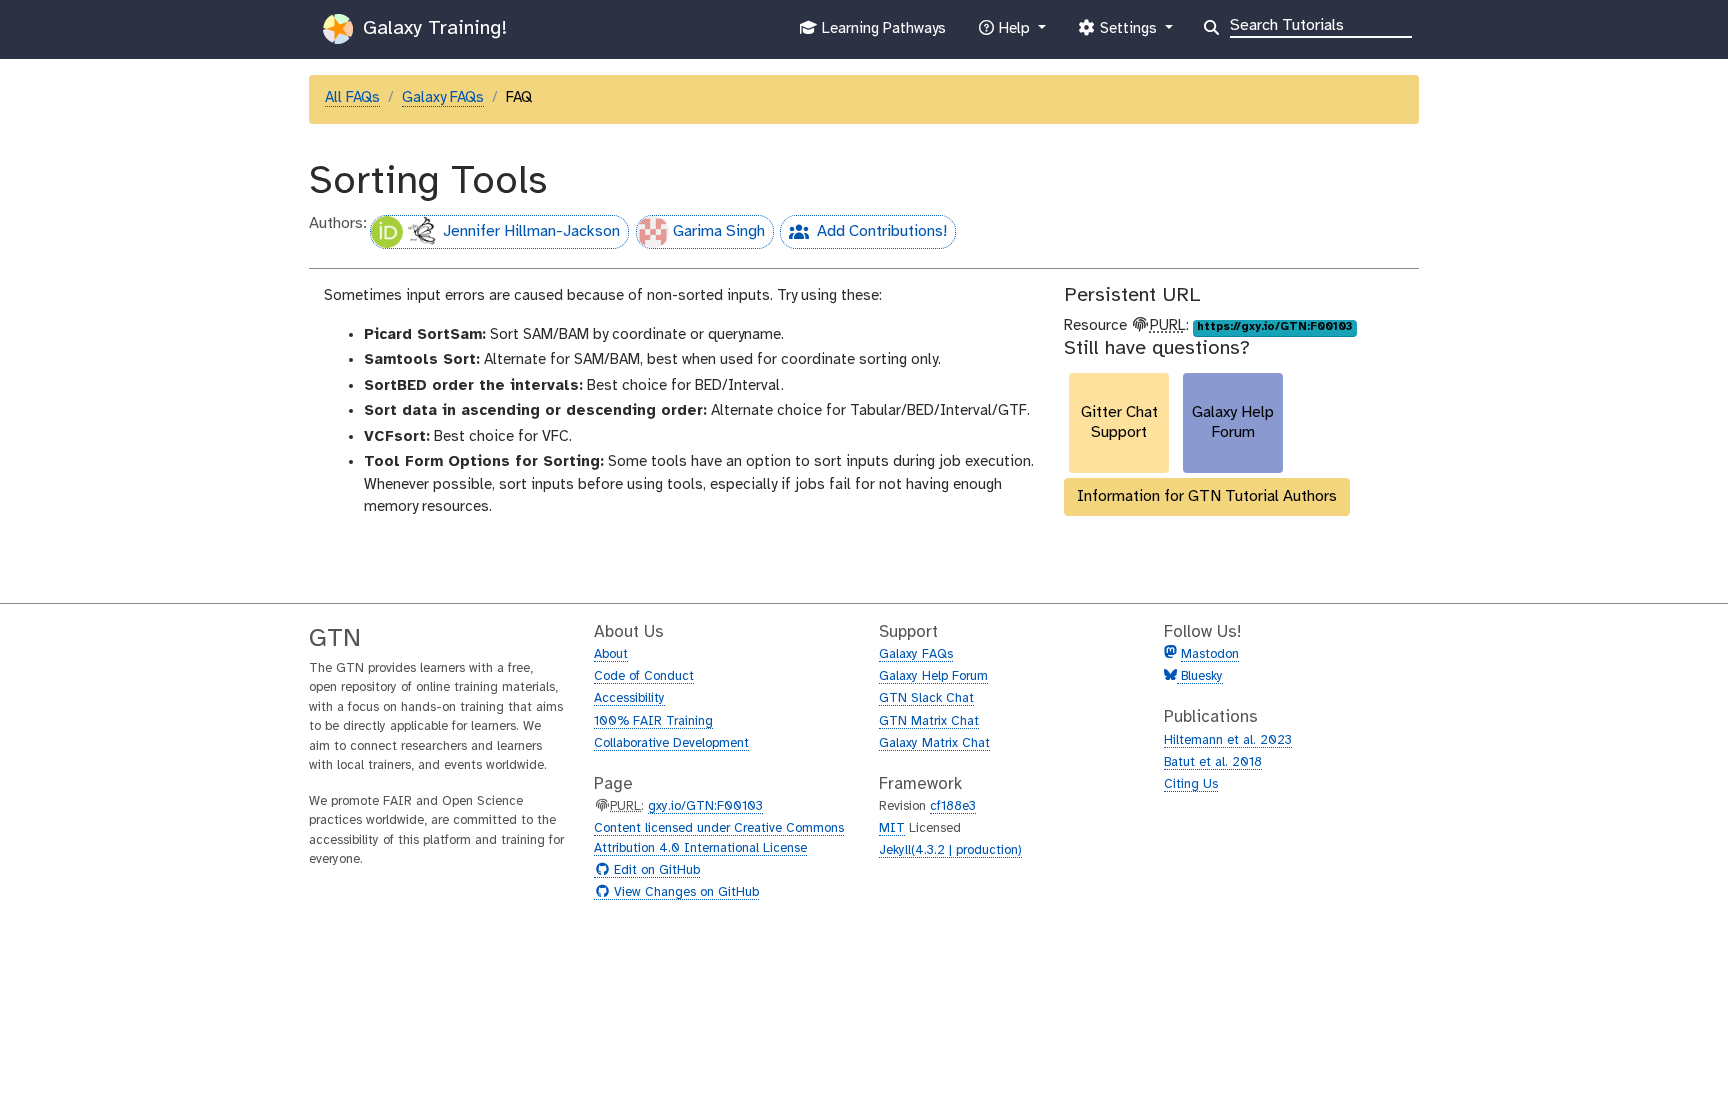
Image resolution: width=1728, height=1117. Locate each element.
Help (1014, 34)
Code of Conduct (644, 676)
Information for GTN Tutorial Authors (1207, 496)
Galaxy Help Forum (933, 676)
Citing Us (1191, 784)
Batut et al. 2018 (1213, 762)
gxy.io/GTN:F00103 (705, 806)
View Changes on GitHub (684, 893)
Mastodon (1210, 654)
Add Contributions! (863, 235)
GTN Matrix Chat (929, 721)
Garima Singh (719, 231)
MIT (892, 828)
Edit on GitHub (654, 871)
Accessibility (629, 698)
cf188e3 (953, 806)
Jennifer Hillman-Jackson (531, 231)
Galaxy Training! (432, 28)
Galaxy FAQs (443, 98)
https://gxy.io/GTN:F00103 (1274, 327)
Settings (1128, 34)
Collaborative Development (671, 743)
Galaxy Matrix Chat (934, 743)
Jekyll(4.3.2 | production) (950, 850)
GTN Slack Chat (926, 698)
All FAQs (352, 98)
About (611, 654)
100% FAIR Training (653, 721)
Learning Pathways (881, 34)
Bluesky (1200, 676)
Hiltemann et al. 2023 (1228, 740)
